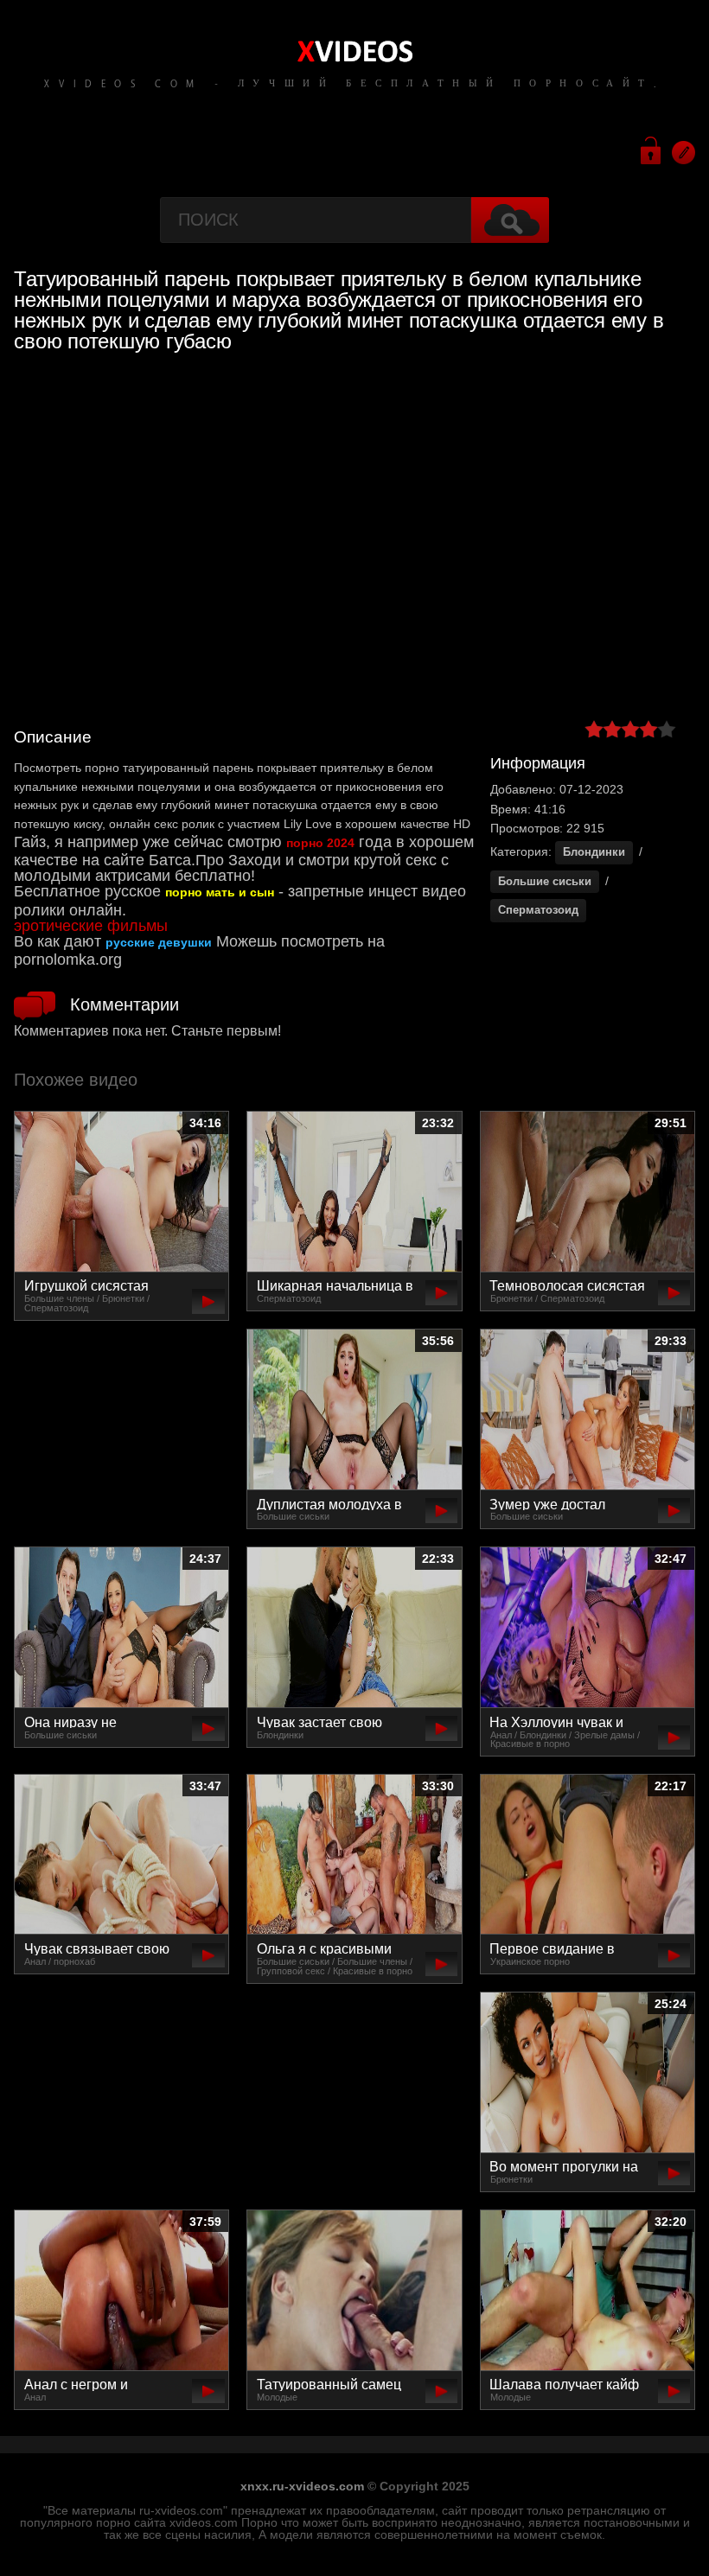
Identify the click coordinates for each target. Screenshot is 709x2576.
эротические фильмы (91, 926)
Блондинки (594, 852)
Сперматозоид (538, 910)
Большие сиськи (545, 881)
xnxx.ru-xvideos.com (302, 2486)
